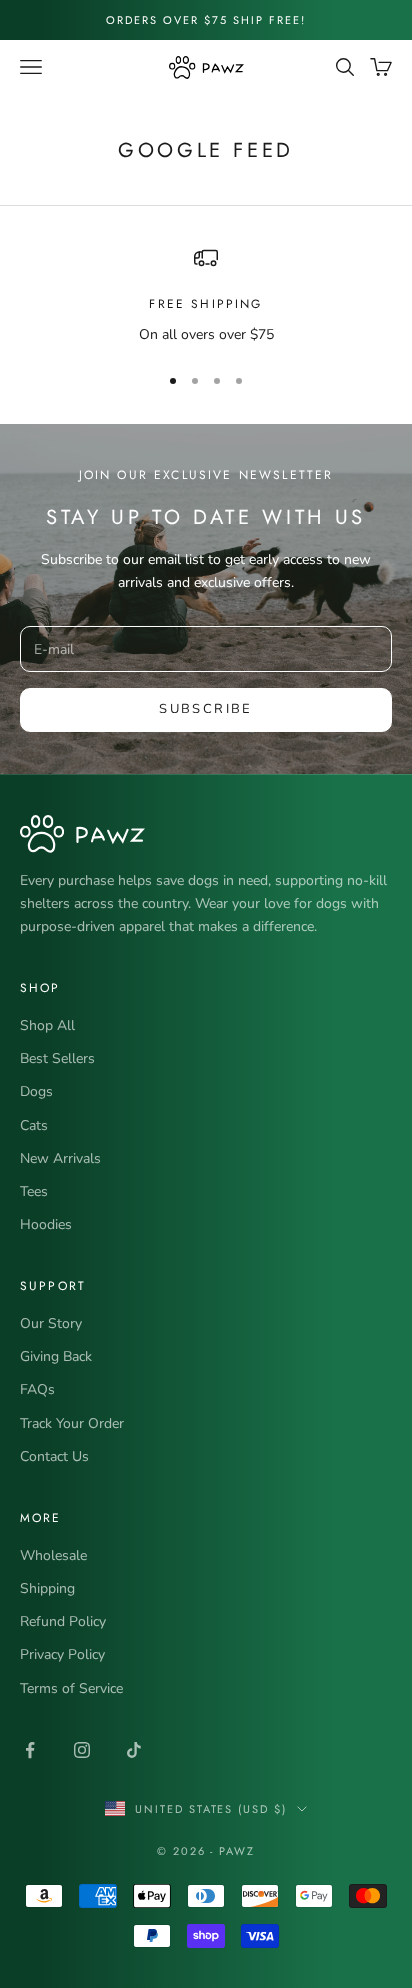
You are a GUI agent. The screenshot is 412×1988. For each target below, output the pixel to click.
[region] (206, 295)
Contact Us (54, 1456)
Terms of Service (71, 1688)
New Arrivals (60, 1158)
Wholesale (53, 1555)
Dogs (36, 1091)
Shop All (47, 1025)
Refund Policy (63, 1621)
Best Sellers (57, 1058)
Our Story (51, 1323)
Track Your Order (72, 1423)
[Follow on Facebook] (30, 1750)
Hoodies (46, 1224)
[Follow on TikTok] (134, 1750)
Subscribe (205, 709)
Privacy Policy (62, 1654)
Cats (34, 1125)
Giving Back (56, 1356)
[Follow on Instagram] (82, 1750)
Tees (34, 1191)
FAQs (37, 1389)
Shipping (47, 1588)
